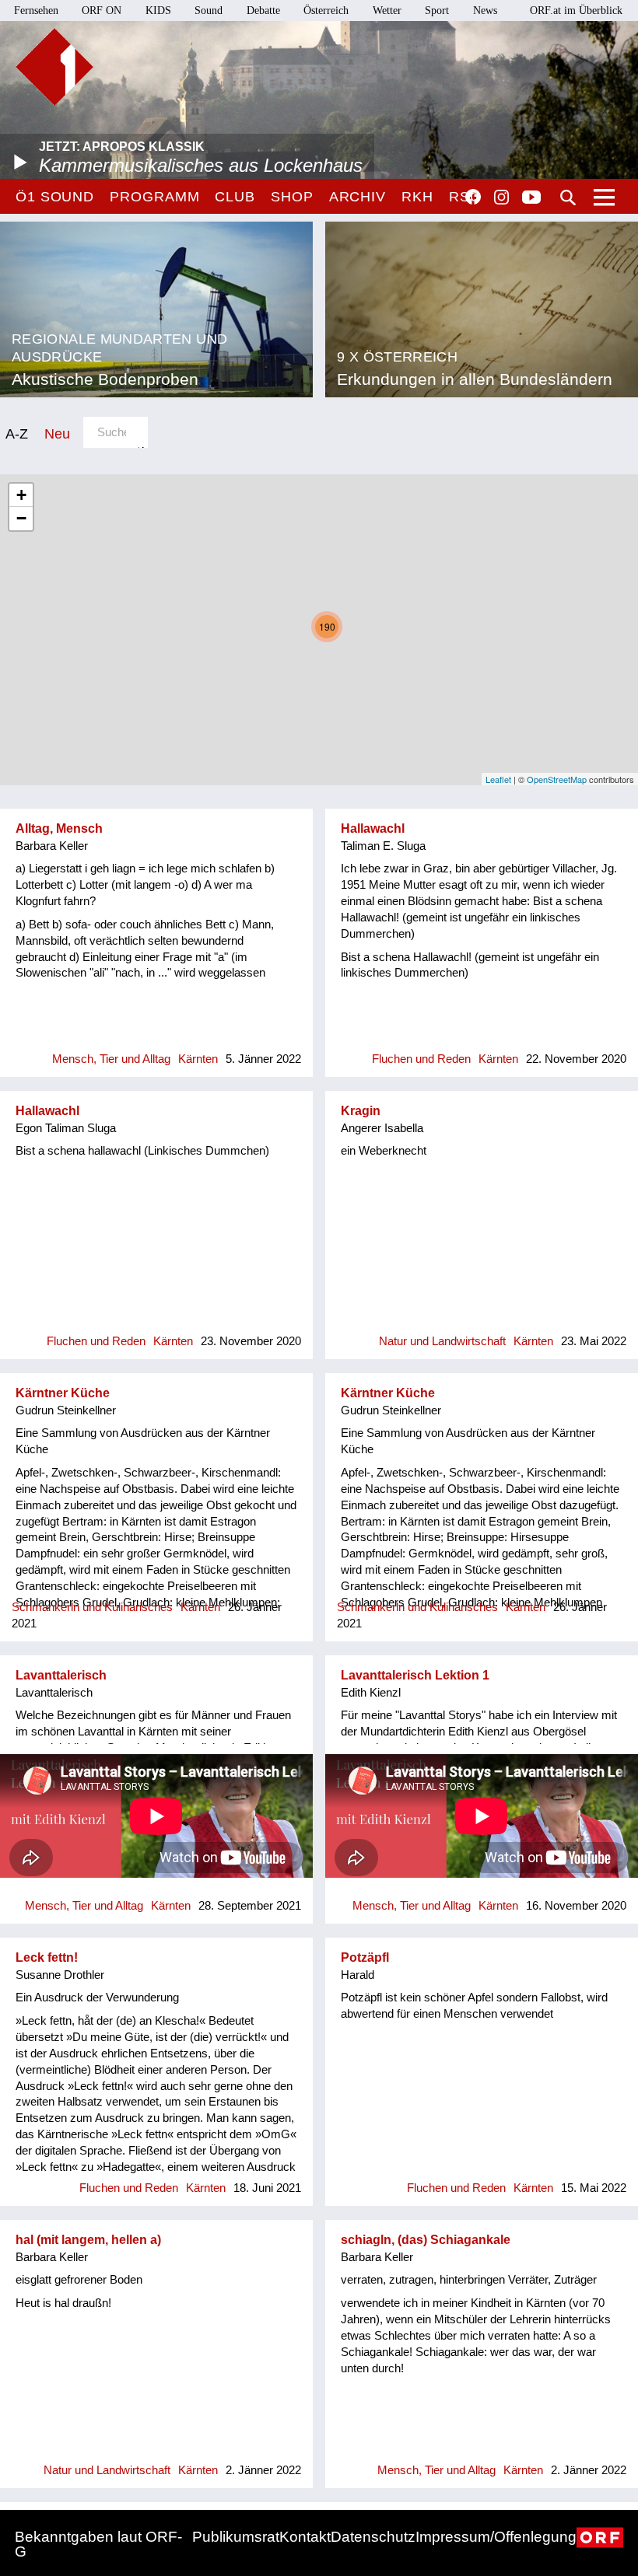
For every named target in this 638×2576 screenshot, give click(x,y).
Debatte (263, 10)
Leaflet (498, 779)
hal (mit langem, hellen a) (88, 2240)
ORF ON (102, 10)
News (485, 10)
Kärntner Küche (63, 1393)
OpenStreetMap (557, 779)
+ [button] (21, 495)
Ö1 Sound (55, 197)
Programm (154, 197)
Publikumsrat (236, 2537)
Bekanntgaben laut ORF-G (98, 2544)
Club (235, 197)
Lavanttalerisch (61, 1675)
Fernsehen (36, 10)
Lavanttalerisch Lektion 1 (415, 1675)
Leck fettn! (47, 1957)
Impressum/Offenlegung (496, 2537)
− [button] (21, 518)
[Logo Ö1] (54, 67)
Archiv (358, 197)
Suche (568, 197)
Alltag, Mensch (59, 828)
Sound (209, 10)
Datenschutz (373, 2537)
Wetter (387, 10)
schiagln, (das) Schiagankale (426, 2240)
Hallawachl (373, 828)
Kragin (361, 1111)
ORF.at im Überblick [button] (576, 10)
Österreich (326, 10)
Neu (57, 433)
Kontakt (305, 2537)
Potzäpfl (365, 1957)
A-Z (17, 433)
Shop (292, 197)
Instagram (501, 197)
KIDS (158, 10)
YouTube (531, 198)
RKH (417, 197)
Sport (437, 10)
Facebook (473, 197)
